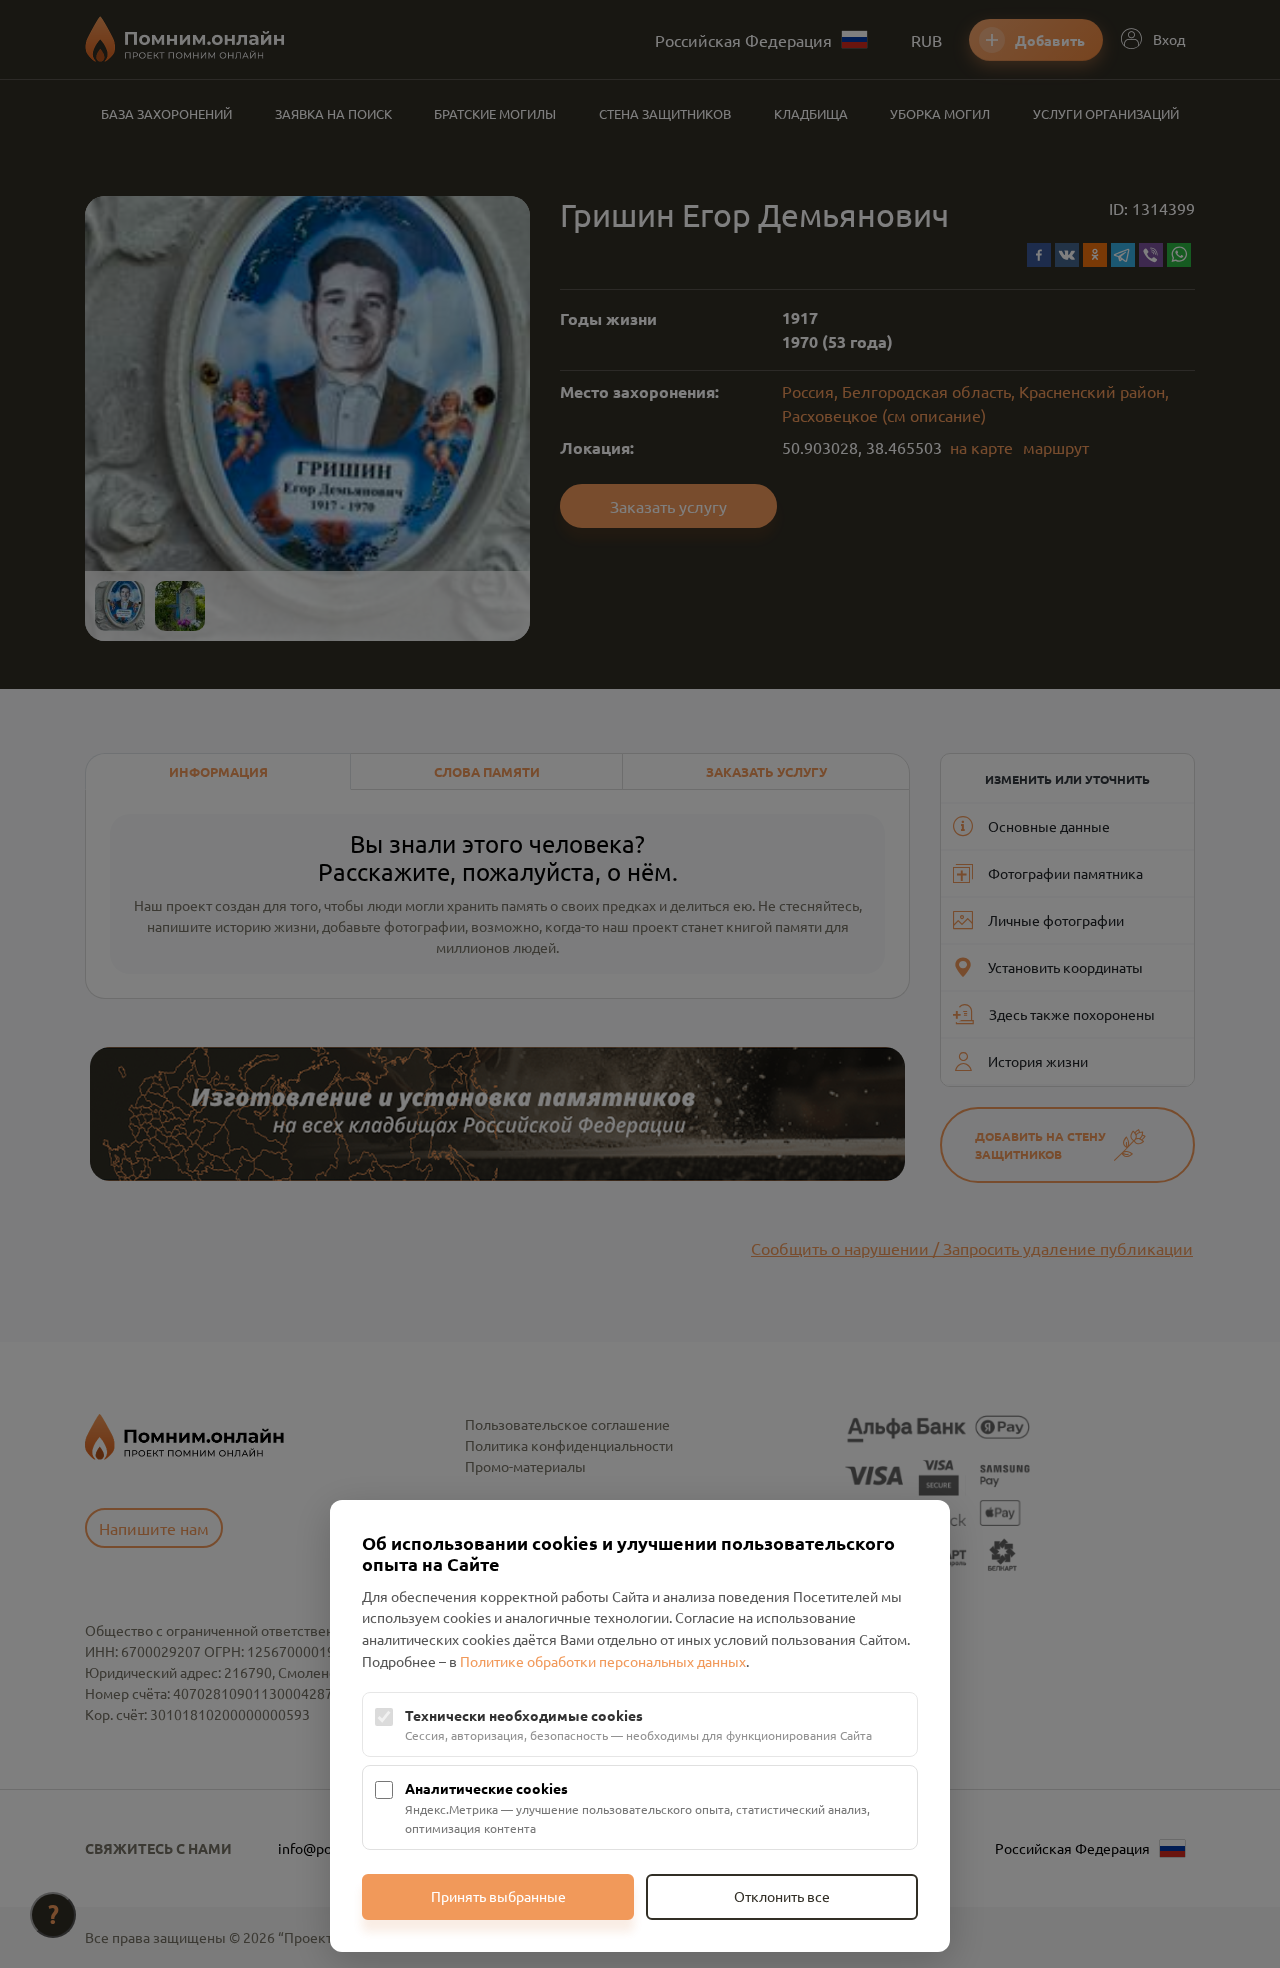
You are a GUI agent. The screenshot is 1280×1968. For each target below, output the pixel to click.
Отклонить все (782, 1896)
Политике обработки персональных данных (603, 1661)
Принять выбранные (498, 1896)
